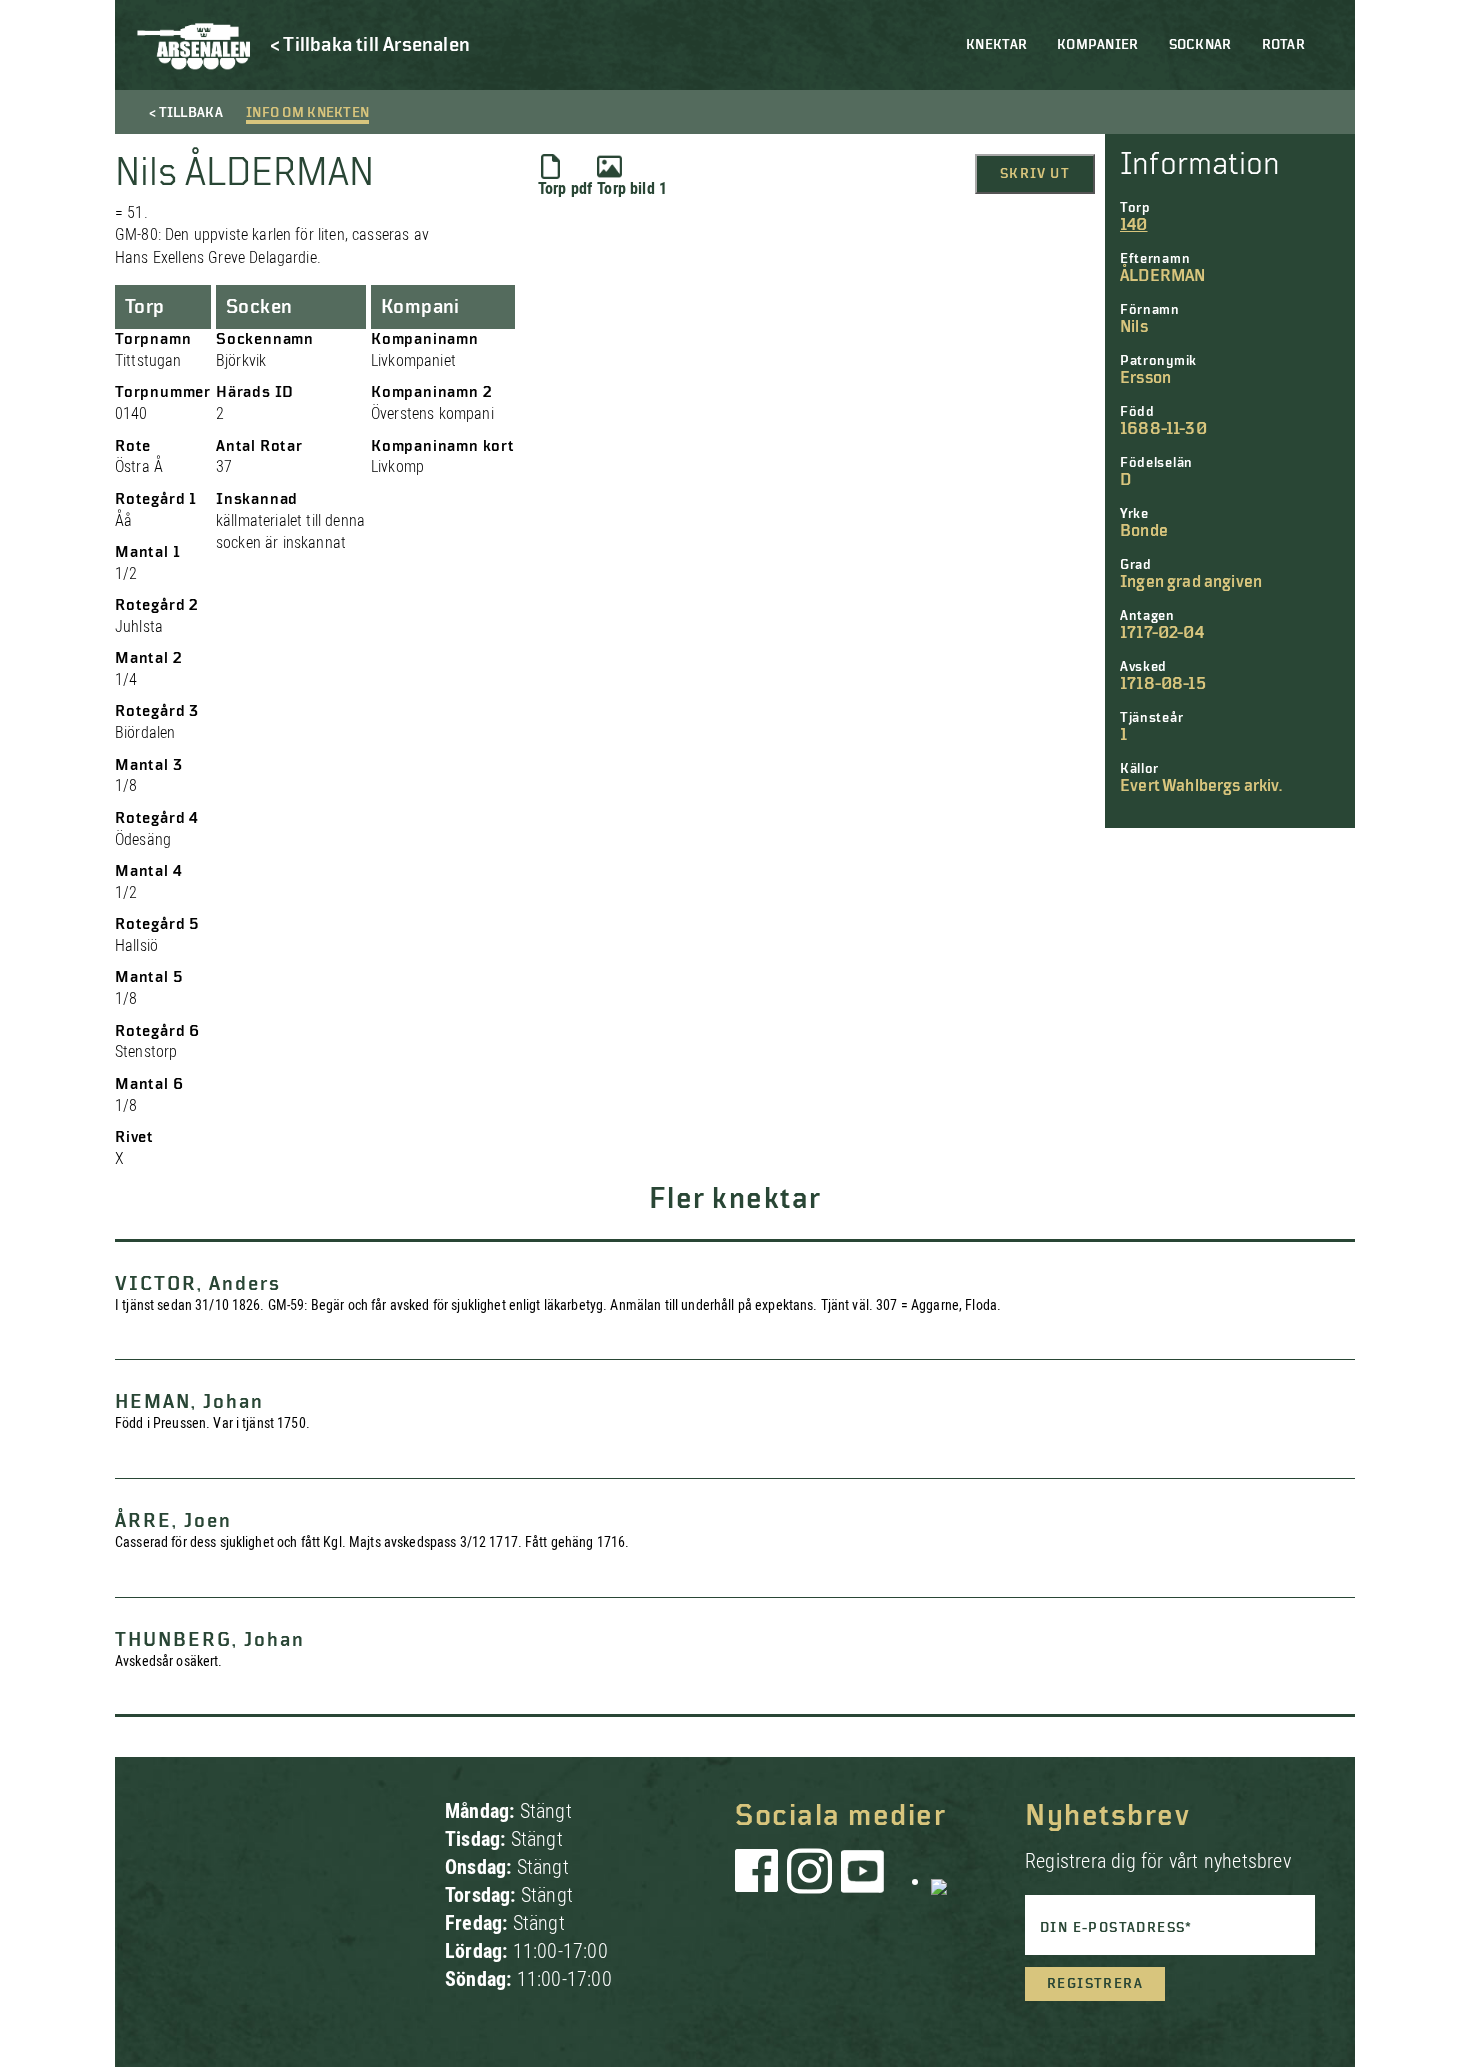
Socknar (1200, 45)
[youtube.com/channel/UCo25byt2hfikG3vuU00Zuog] (863, 1881)
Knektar (996, 45)
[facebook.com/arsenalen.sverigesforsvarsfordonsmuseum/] (760, 1881)
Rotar (1283, 45)
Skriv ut (1035, 174)
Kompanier (1098, 45)
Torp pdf (565, 188)
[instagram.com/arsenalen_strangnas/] (810, 1881)
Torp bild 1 (632, 188)
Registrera (1095, 1984)
